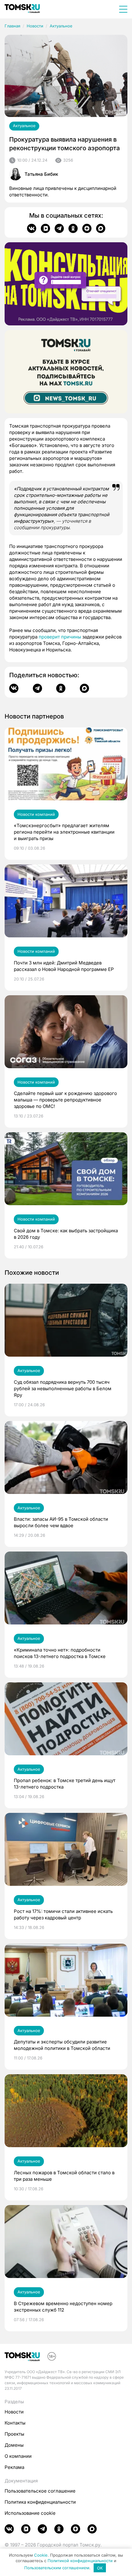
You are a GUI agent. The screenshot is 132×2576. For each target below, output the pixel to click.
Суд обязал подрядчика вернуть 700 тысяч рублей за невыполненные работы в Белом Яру (63, 1389)
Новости (35, 26)
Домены (14, 2445)
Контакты (15, 2423)
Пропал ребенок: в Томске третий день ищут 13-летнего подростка (65, 1784)
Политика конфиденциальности (40, 2502)
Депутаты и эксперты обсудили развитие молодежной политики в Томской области (62, 2045)
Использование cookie (30, 2513)
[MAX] (101, 228)
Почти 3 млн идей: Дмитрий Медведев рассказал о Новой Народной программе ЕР (64, 966)
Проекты (14, 2434)
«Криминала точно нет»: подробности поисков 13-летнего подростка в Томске (60, 1653)
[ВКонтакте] (32, 228)
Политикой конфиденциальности (80, 2561)
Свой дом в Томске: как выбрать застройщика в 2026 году (66, 1234)
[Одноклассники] (73, 228)
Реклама (14, 2467)
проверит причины (60, 637)
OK (100, 2568)
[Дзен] (87, 228)
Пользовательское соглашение (40, 2491)
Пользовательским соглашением (57, 2568)
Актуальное (61, 26)
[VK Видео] (45, 228)
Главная (12, 26)
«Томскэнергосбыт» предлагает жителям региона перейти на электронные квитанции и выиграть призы (64, 832)
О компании (18, 2456)
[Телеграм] (59, 228)
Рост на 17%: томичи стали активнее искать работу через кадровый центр (63, 1914)
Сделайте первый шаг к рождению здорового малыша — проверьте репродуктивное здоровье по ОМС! (65, 1100)
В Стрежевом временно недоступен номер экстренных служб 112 (63, 2307)
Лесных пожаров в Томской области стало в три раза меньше (64, 2176)
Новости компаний (36, 814)
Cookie (41, 2555)
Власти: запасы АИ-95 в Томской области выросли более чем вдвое (61, 1522)
